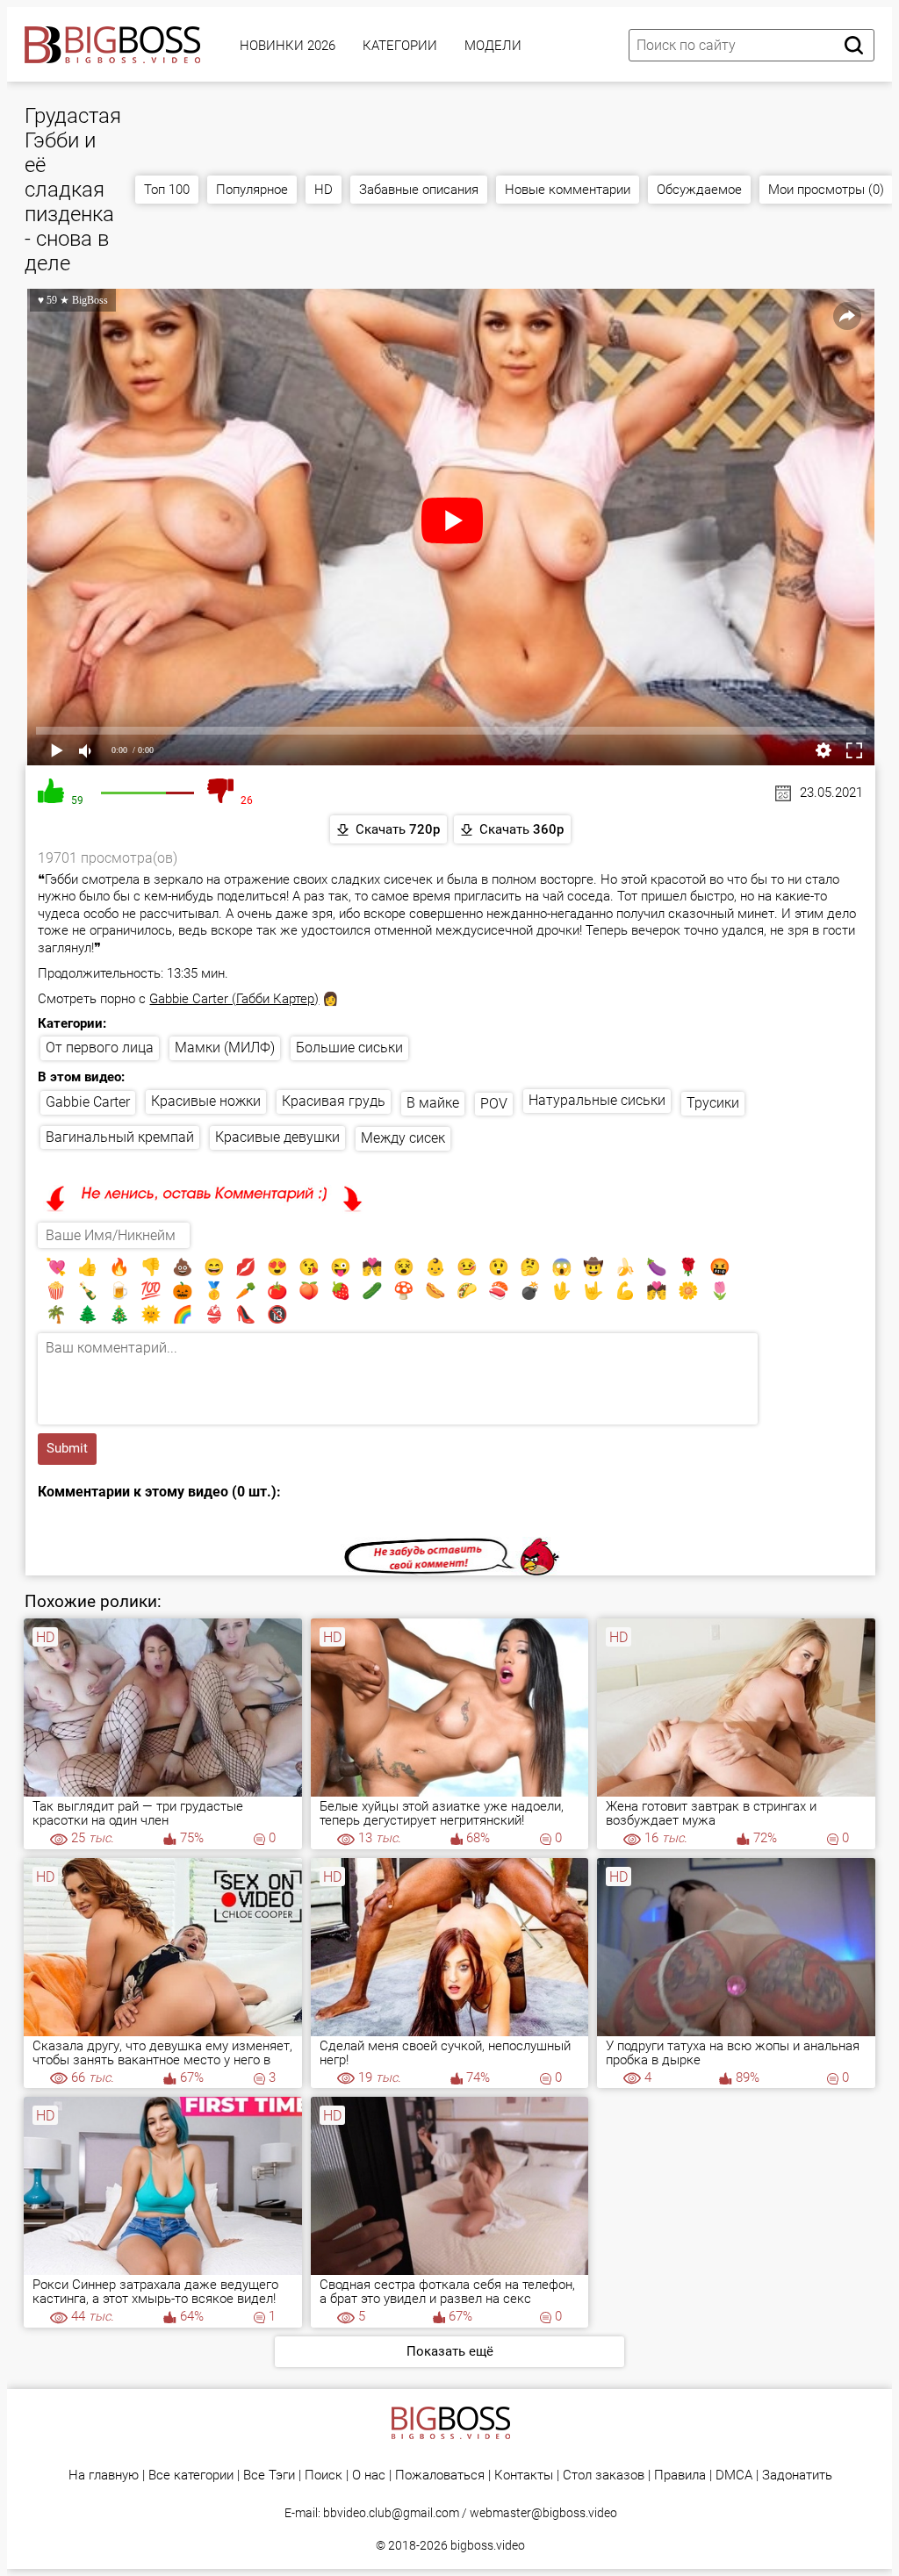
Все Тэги (269, 2476)
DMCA (734, 2476)
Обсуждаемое (699, 190)
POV (494, 1104)
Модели (493, 46)
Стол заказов (604, 2476)
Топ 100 (167, 190)
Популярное (252, 190)
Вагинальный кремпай (120, 1137)
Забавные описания (419, 190)
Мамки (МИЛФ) (225, 1048)
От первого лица (100, 1048)
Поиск (324, 2476)
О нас (369, 2476)
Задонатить (797, 2476)
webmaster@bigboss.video (543, 2513)
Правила (680, 2476)
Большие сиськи (349, 1048)
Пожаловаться (440, 2476)
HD (324, 190)
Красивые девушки (277, 1137)
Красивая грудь (334, 1101)
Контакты (524, 2476)
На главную (104, 2476)
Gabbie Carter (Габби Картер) (234, 999)
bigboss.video (488, 2545)
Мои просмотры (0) (826, 190)
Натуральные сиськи (597, 1100)
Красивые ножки (206, 1101)
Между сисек (403, 1138)
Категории (400, 46)
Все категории (191, 2476)
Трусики (713, 1103)
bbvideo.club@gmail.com (391, 2513)
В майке (433, 1103)
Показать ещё (450, 2351)
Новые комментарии (568, 190)
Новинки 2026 (288, 46)
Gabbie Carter (88, 1102)
